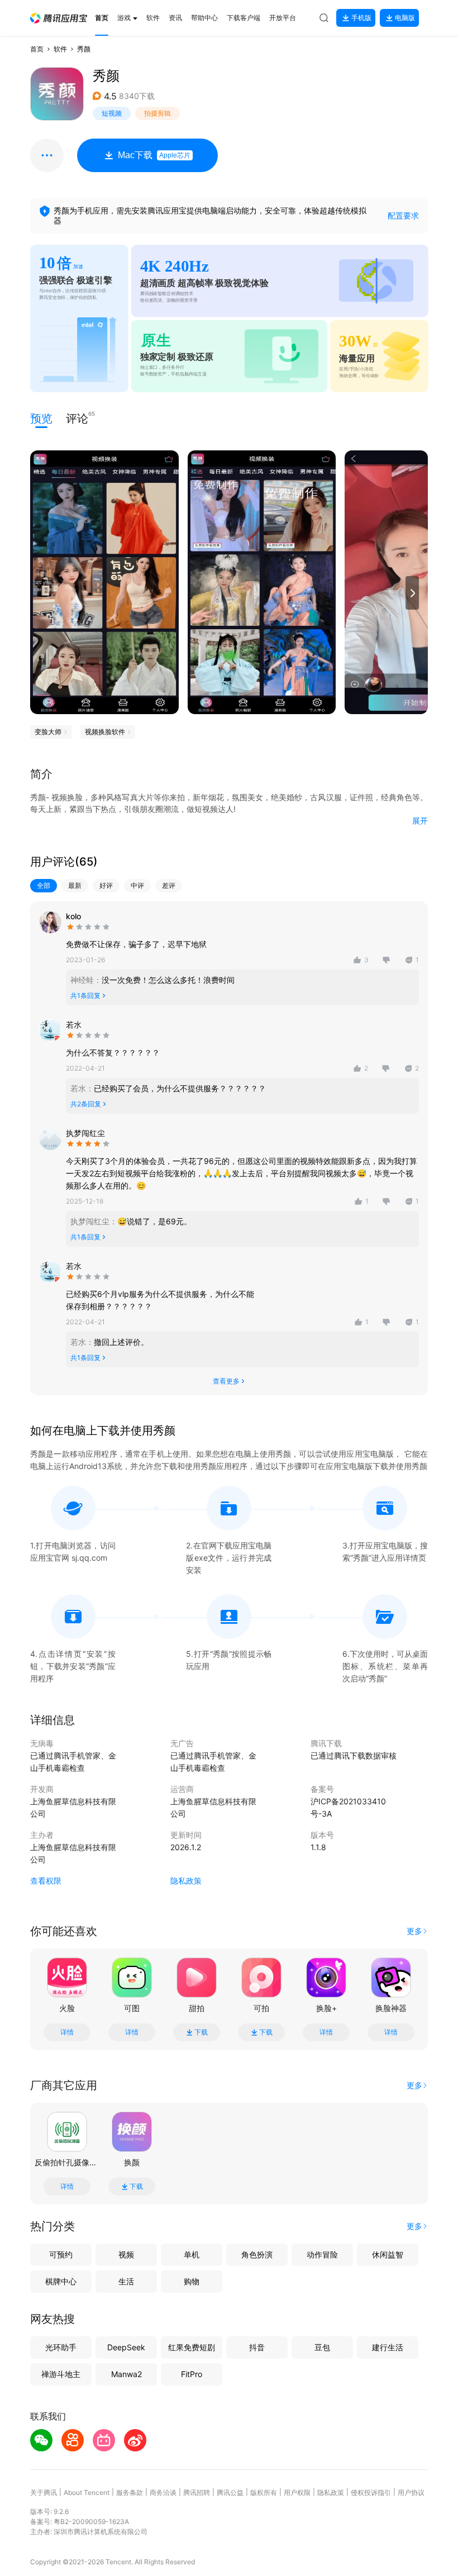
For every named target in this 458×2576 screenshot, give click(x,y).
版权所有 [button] (264, 2492)
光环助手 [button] (61, 2347)
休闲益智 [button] (388, 2254)
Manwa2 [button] (127, 2374)
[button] (59, 18)
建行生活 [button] (388, 2347)
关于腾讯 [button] (44, 2492)
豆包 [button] (322, 2347)
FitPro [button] (192, 2374)
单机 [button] (192, 2254)
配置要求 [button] (403, 215)
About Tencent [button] (87, 2492)
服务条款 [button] (130, 2492)
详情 (67, 2032)
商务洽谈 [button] (163, 2492)
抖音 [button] (257, 2347)
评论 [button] (77, 418)
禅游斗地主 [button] (61, 2374)
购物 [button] (192, 2281)
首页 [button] (37, 49)
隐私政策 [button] (186, 1881)
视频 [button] (126, 2254)
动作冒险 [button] (322, 2254)
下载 (201, 2032)
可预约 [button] (61, 2254)
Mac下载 (154, 155)
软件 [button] (60, 49)
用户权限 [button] (297, 2492)
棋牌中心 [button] (61, 2281)
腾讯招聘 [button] (197, 2492)
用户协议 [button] (411, 2492)
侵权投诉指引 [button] (371, 2492)
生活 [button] (126, 2281)
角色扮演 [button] (257, 2254)
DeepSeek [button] (126, 2347)
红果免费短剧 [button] (192, 2347)
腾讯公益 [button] (230, 2492)
